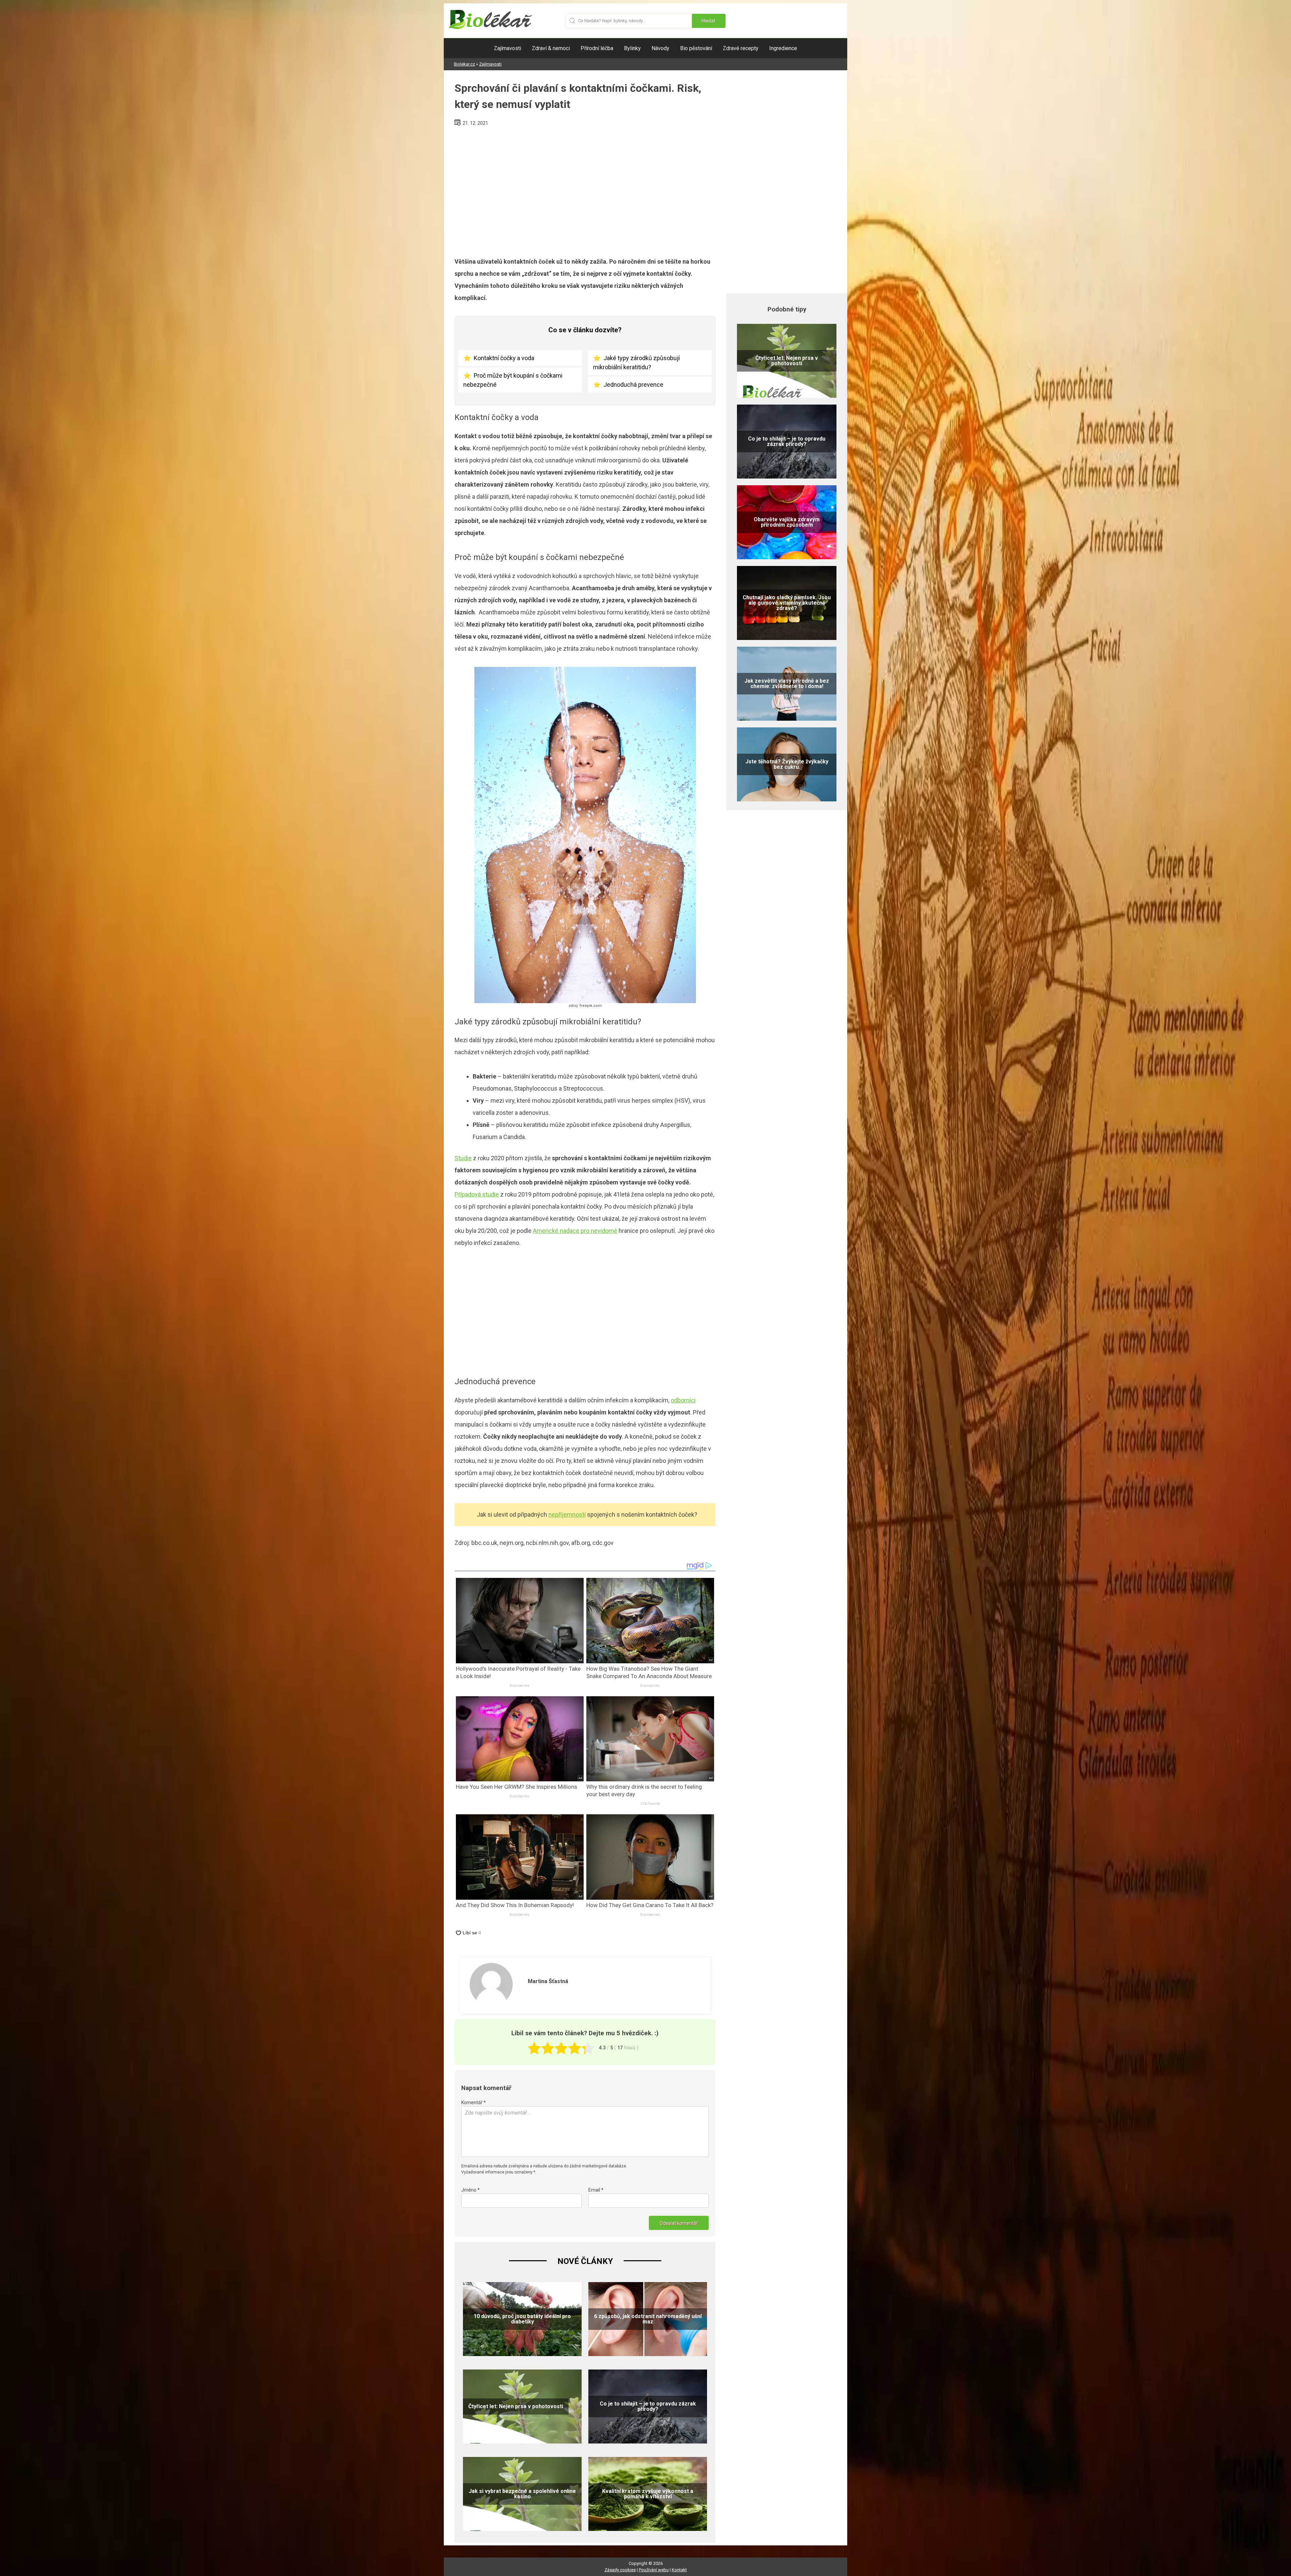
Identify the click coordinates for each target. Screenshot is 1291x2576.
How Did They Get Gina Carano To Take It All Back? (650, 1905)
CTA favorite (650, 1804)
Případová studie (477, 1194)
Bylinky (632, 48)
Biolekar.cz (464, 64)
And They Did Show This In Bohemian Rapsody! (515, 1905)
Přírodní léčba (597, 48)
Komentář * (474, 2103)
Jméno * (471, 2190)
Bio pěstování (696, 48)
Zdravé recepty (741, 48)
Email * (596, 2190)
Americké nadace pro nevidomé (575, 1231)
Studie (463, 1158)
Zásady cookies (620, 2570)
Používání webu (654, 2570)
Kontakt (679, 2570)
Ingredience (783, 48)
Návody (660, 48)
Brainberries (520, 1686)
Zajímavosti (507, 48)
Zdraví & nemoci (551, 48)
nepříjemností (567, 1514)
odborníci (683, 1400)
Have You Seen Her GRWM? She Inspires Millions (517, 1787)
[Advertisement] (585, 189)
